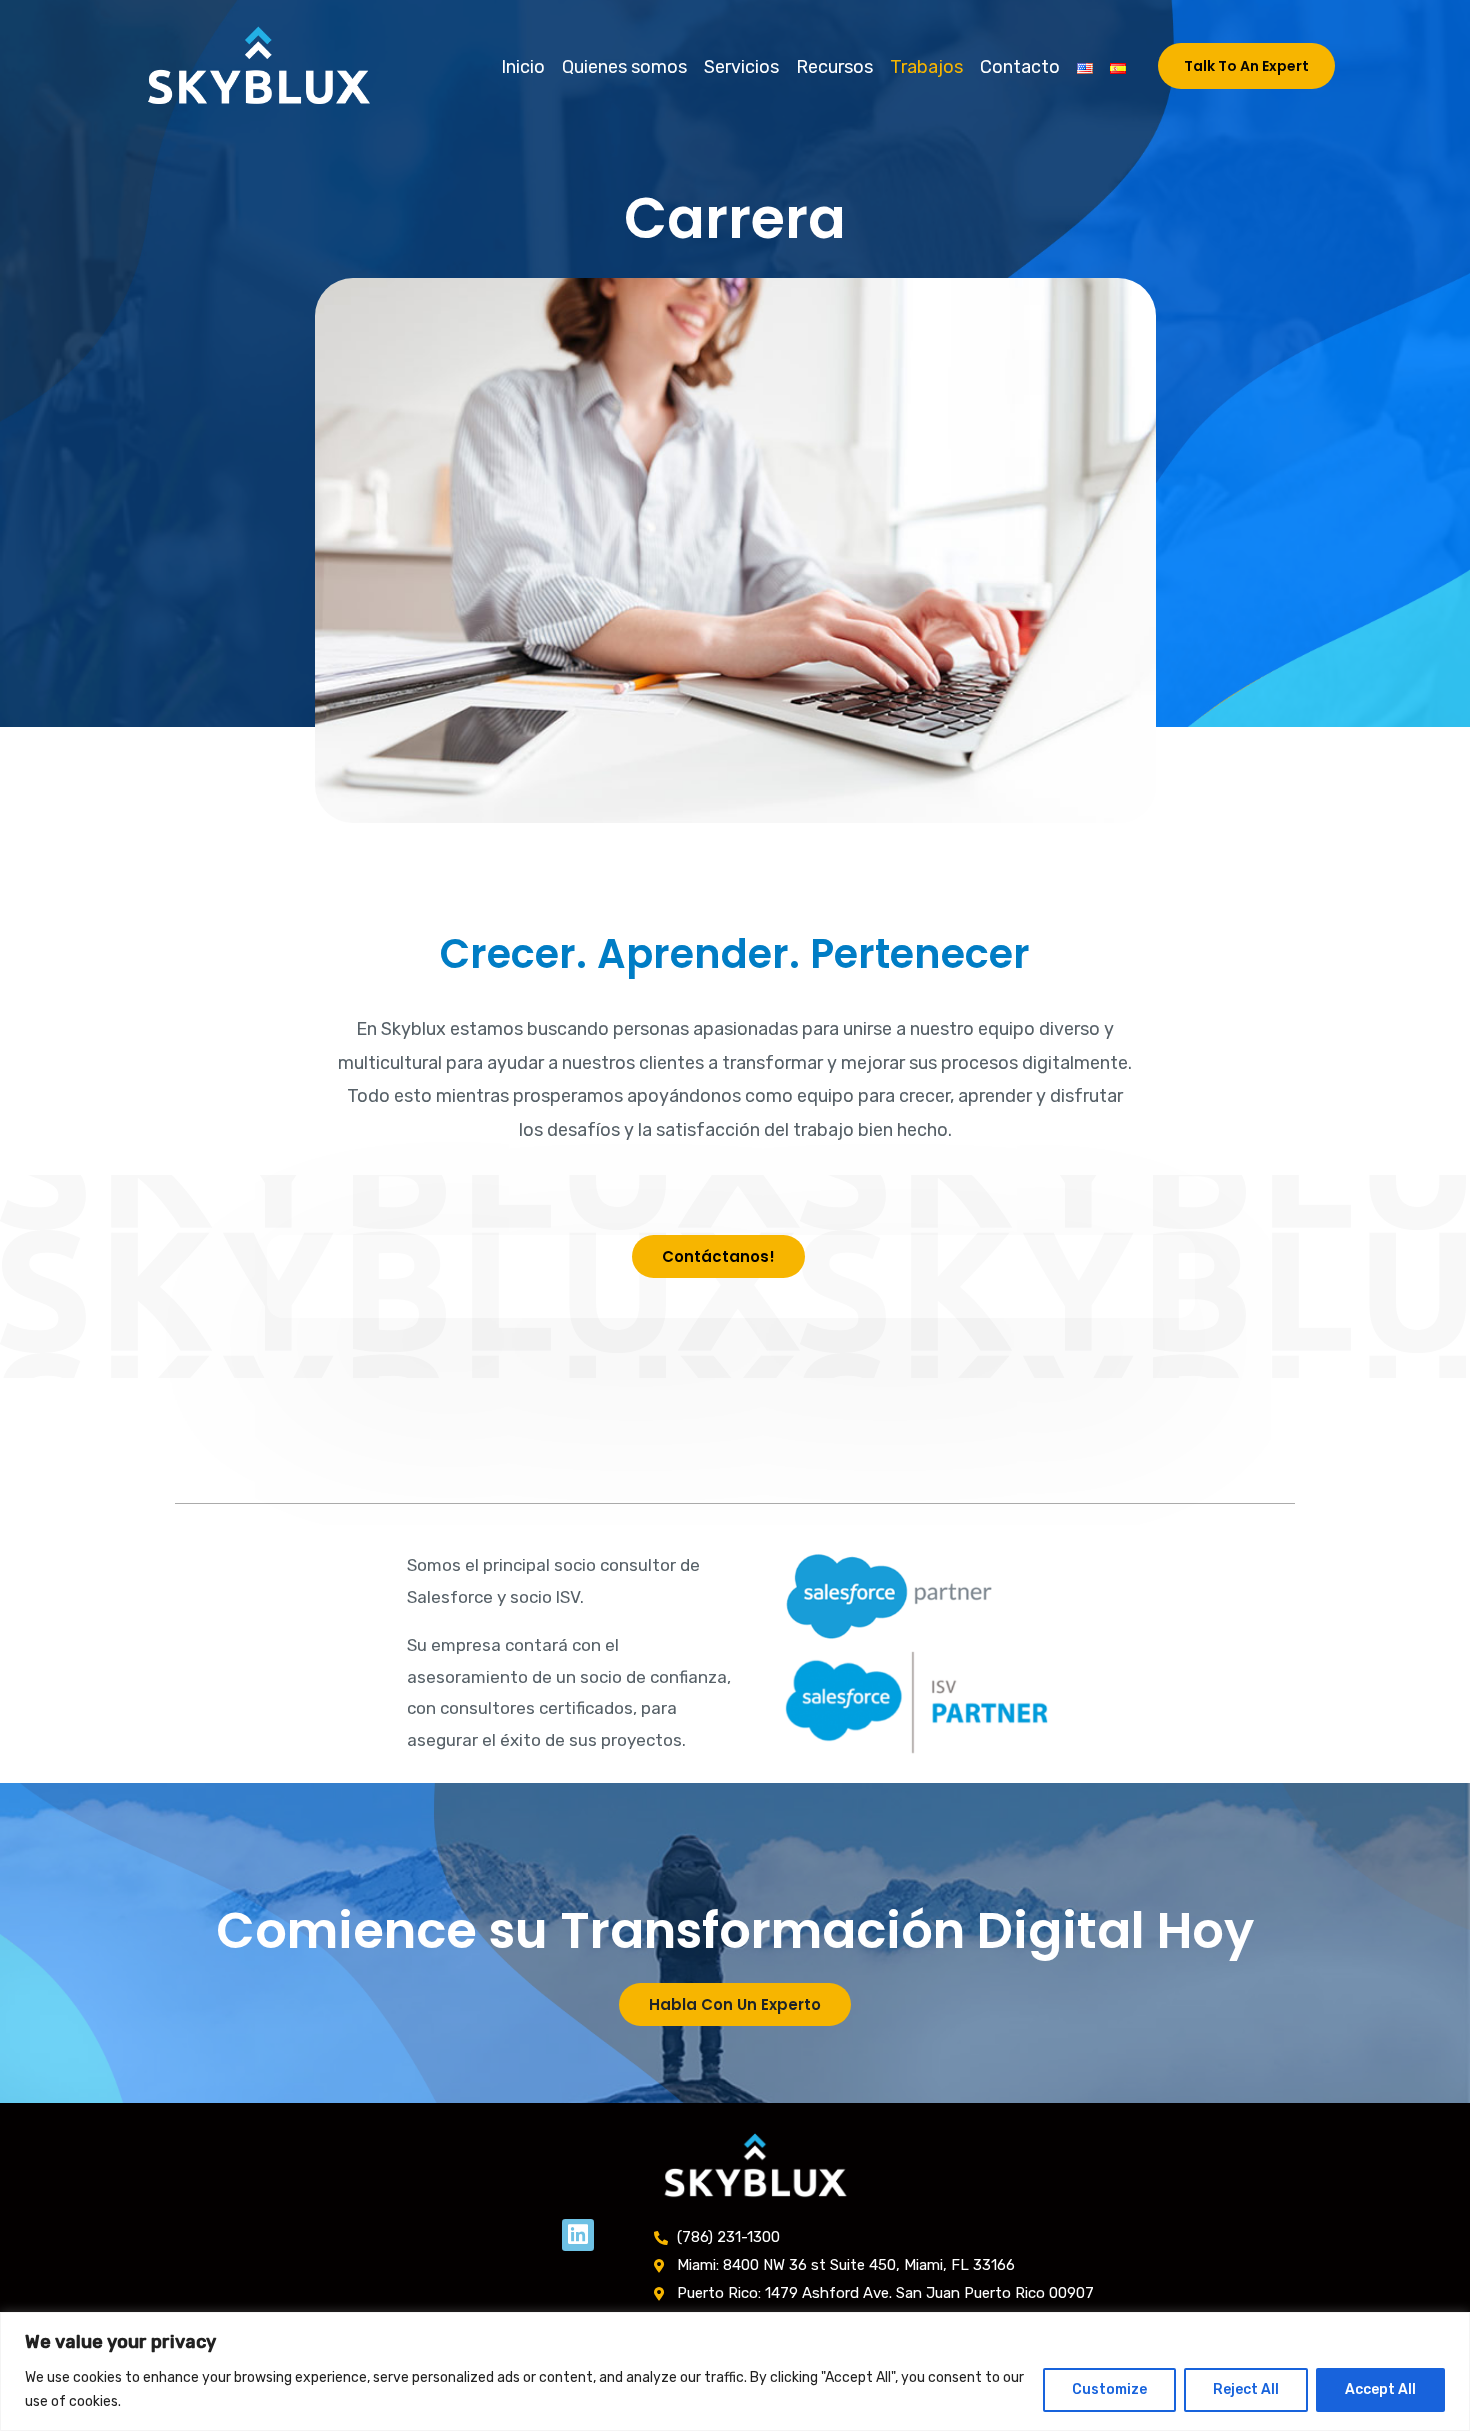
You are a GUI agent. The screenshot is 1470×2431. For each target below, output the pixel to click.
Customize (1109, 2389)
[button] (1246, 66)
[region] (735, 2371)
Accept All (1380, 2389)
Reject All (1246, 2389)
